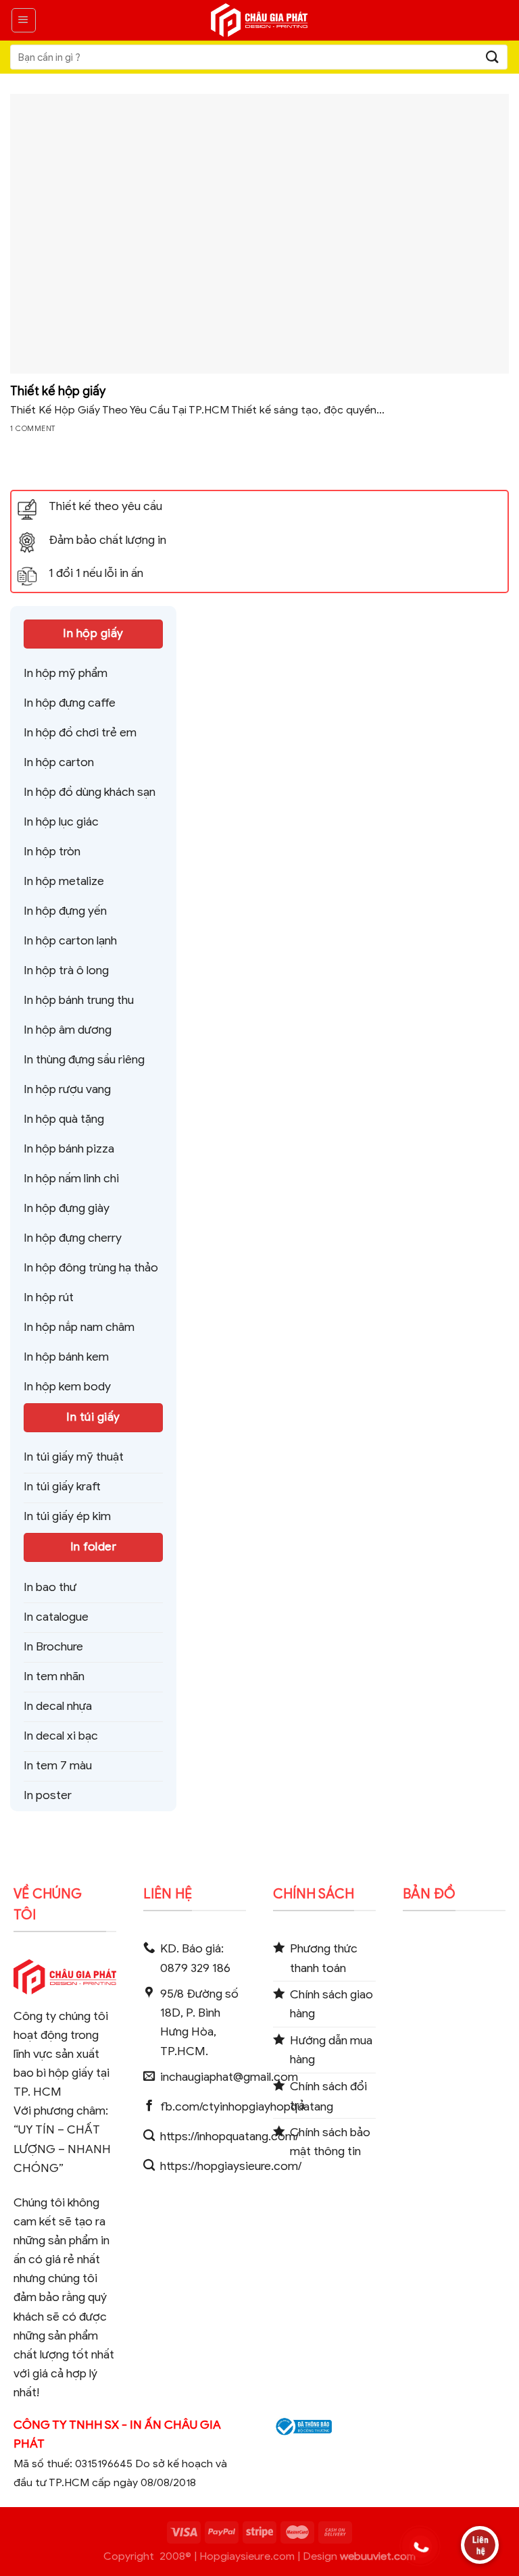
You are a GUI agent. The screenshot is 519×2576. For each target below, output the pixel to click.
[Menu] (24, 20)
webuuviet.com (378, 2556)
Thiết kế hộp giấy (58, 391)
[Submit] (493, 57)
